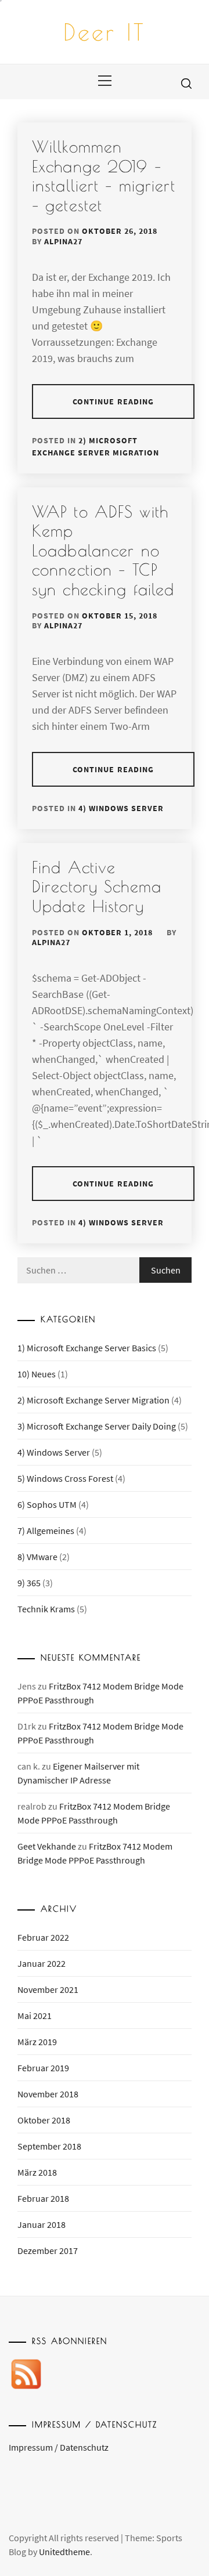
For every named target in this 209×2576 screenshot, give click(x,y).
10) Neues (37, 1374)
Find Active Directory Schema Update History (97, 887)
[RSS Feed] (26, 2376)
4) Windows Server (121, 808)
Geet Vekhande (47, 1846)
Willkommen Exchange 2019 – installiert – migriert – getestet (104, 176)
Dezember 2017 (48, 2251)
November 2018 (48, 2094)
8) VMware (37, 1557)
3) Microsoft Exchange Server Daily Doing (97, 1426)
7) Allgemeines (46, 1531)
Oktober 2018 (44, 2120)
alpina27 (63, 241)
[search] (186, 83)
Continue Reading (113, 401)
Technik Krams (46, 1609)
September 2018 (49, 2146)
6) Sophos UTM (47, 1504)
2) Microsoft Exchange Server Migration (93, 1400)
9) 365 (29, 1583)
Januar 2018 (42, 2224)
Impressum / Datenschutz (59, 2447)
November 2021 (48, 1989)
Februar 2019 (43, 2068)
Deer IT (105, 32)
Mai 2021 (35, 2016)
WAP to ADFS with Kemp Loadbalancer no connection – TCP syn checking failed (103, 550)
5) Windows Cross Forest (65, 1478)
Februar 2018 (43, 2198)
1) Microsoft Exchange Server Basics (87, 1348)
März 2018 (37, 2172)
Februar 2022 (43, 1937)
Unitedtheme (64, 2552)
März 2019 (37, 2042)
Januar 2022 (42, 1963)
